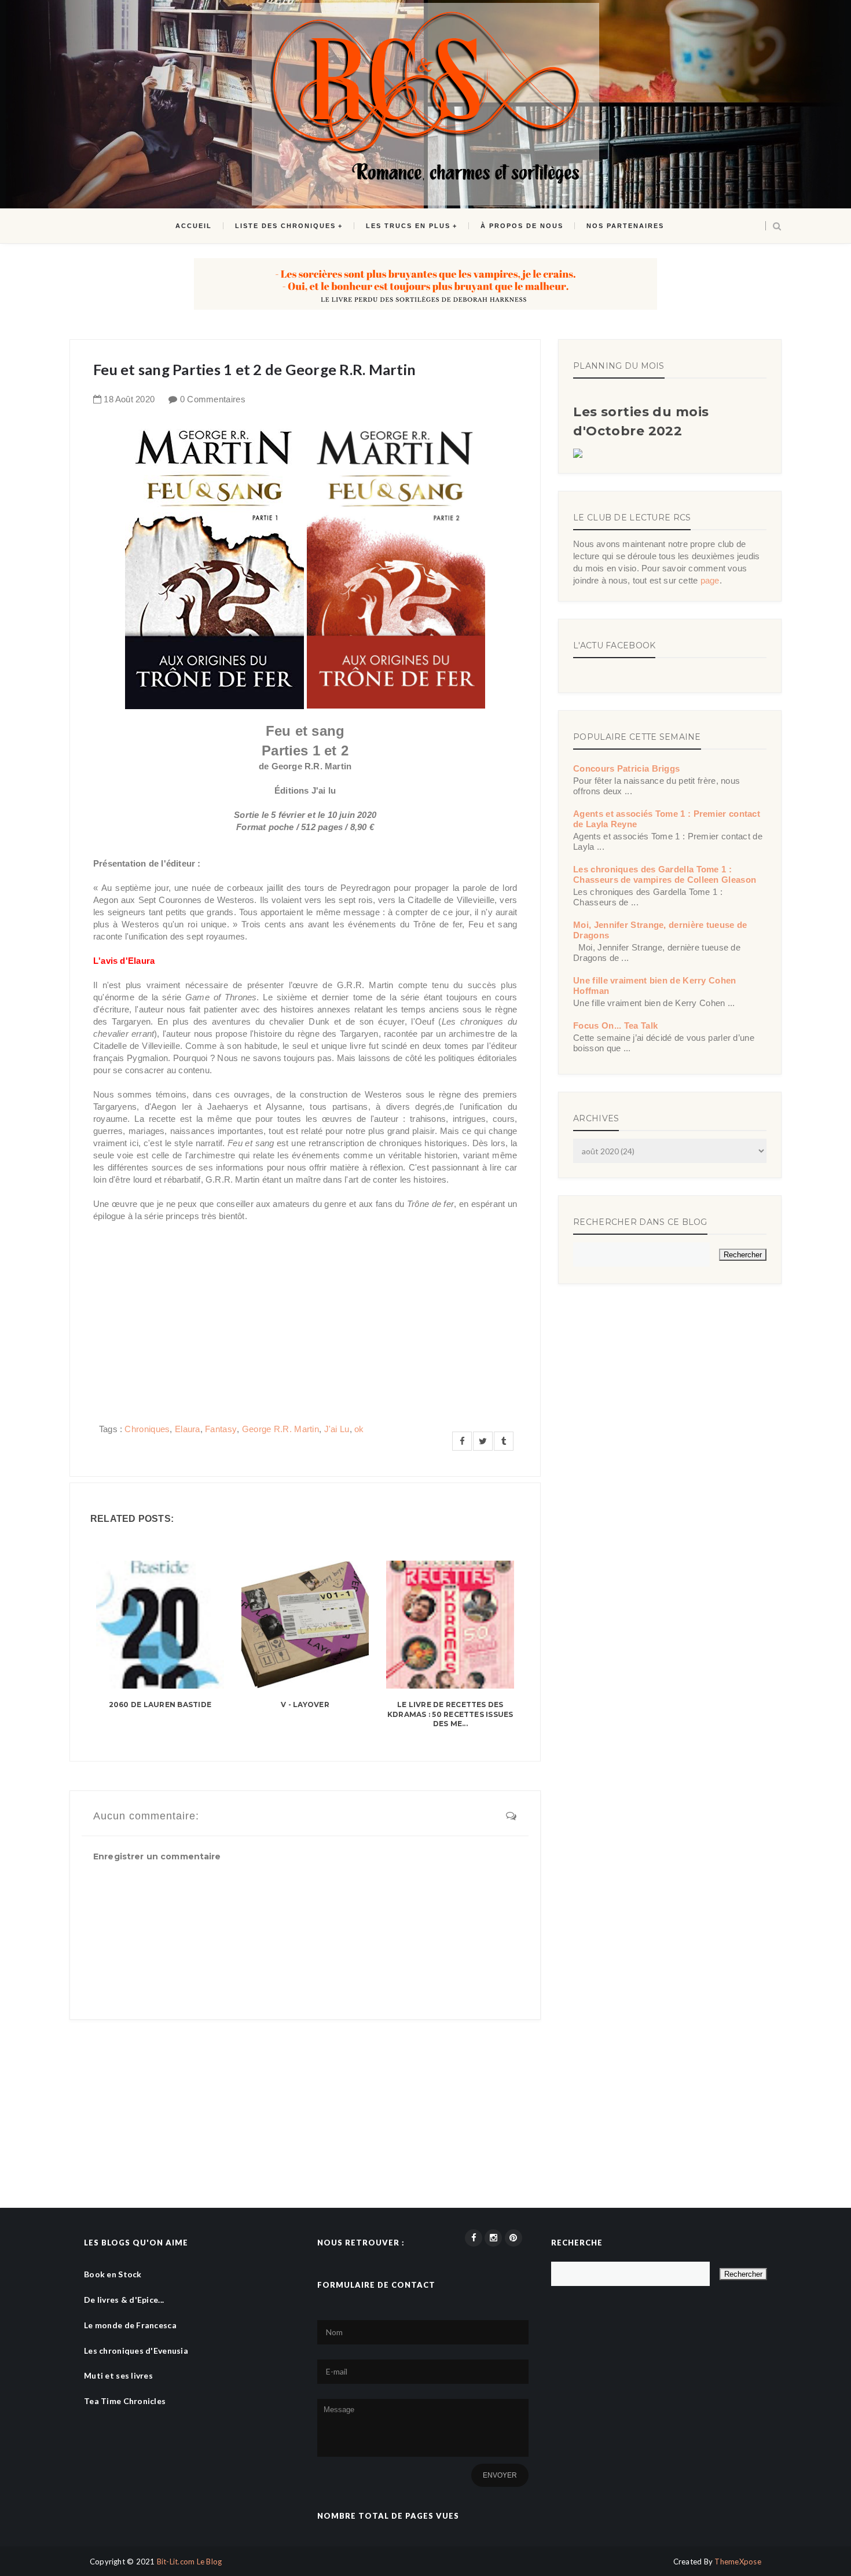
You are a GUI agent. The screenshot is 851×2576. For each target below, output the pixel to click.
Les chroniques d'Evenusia (136, 2351)
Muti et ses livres (118, 2375)
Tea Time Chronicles (125, 2401)
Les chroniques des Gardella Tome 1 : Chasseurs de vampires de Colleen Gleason (665, 874)
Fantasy (221, 1429)
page (710, 580)
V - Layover (305, 1705)
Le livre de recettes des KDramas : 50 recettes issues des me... (450, 1714)
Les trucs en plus (408, 226)
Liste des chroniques (285, 226)
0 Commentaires (213, 399)
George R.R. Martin (280, 1429)
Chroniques (147, 1429)
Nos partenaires (625, 226)
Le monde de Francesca (130, 2325)
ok (359, 1429)
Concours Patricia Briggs (626, 768)
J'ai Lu (337, 1429)
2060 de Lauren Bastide (160, 1705)
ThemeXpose (738, 2562)
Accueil (194, 226)
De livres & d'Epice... (124, 2300)
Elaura (188, 1429)
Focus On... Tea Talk (615, 1025)
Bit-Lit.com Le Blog (190, 2562)
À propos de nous (522, 226)
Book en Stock (113, 2274)
